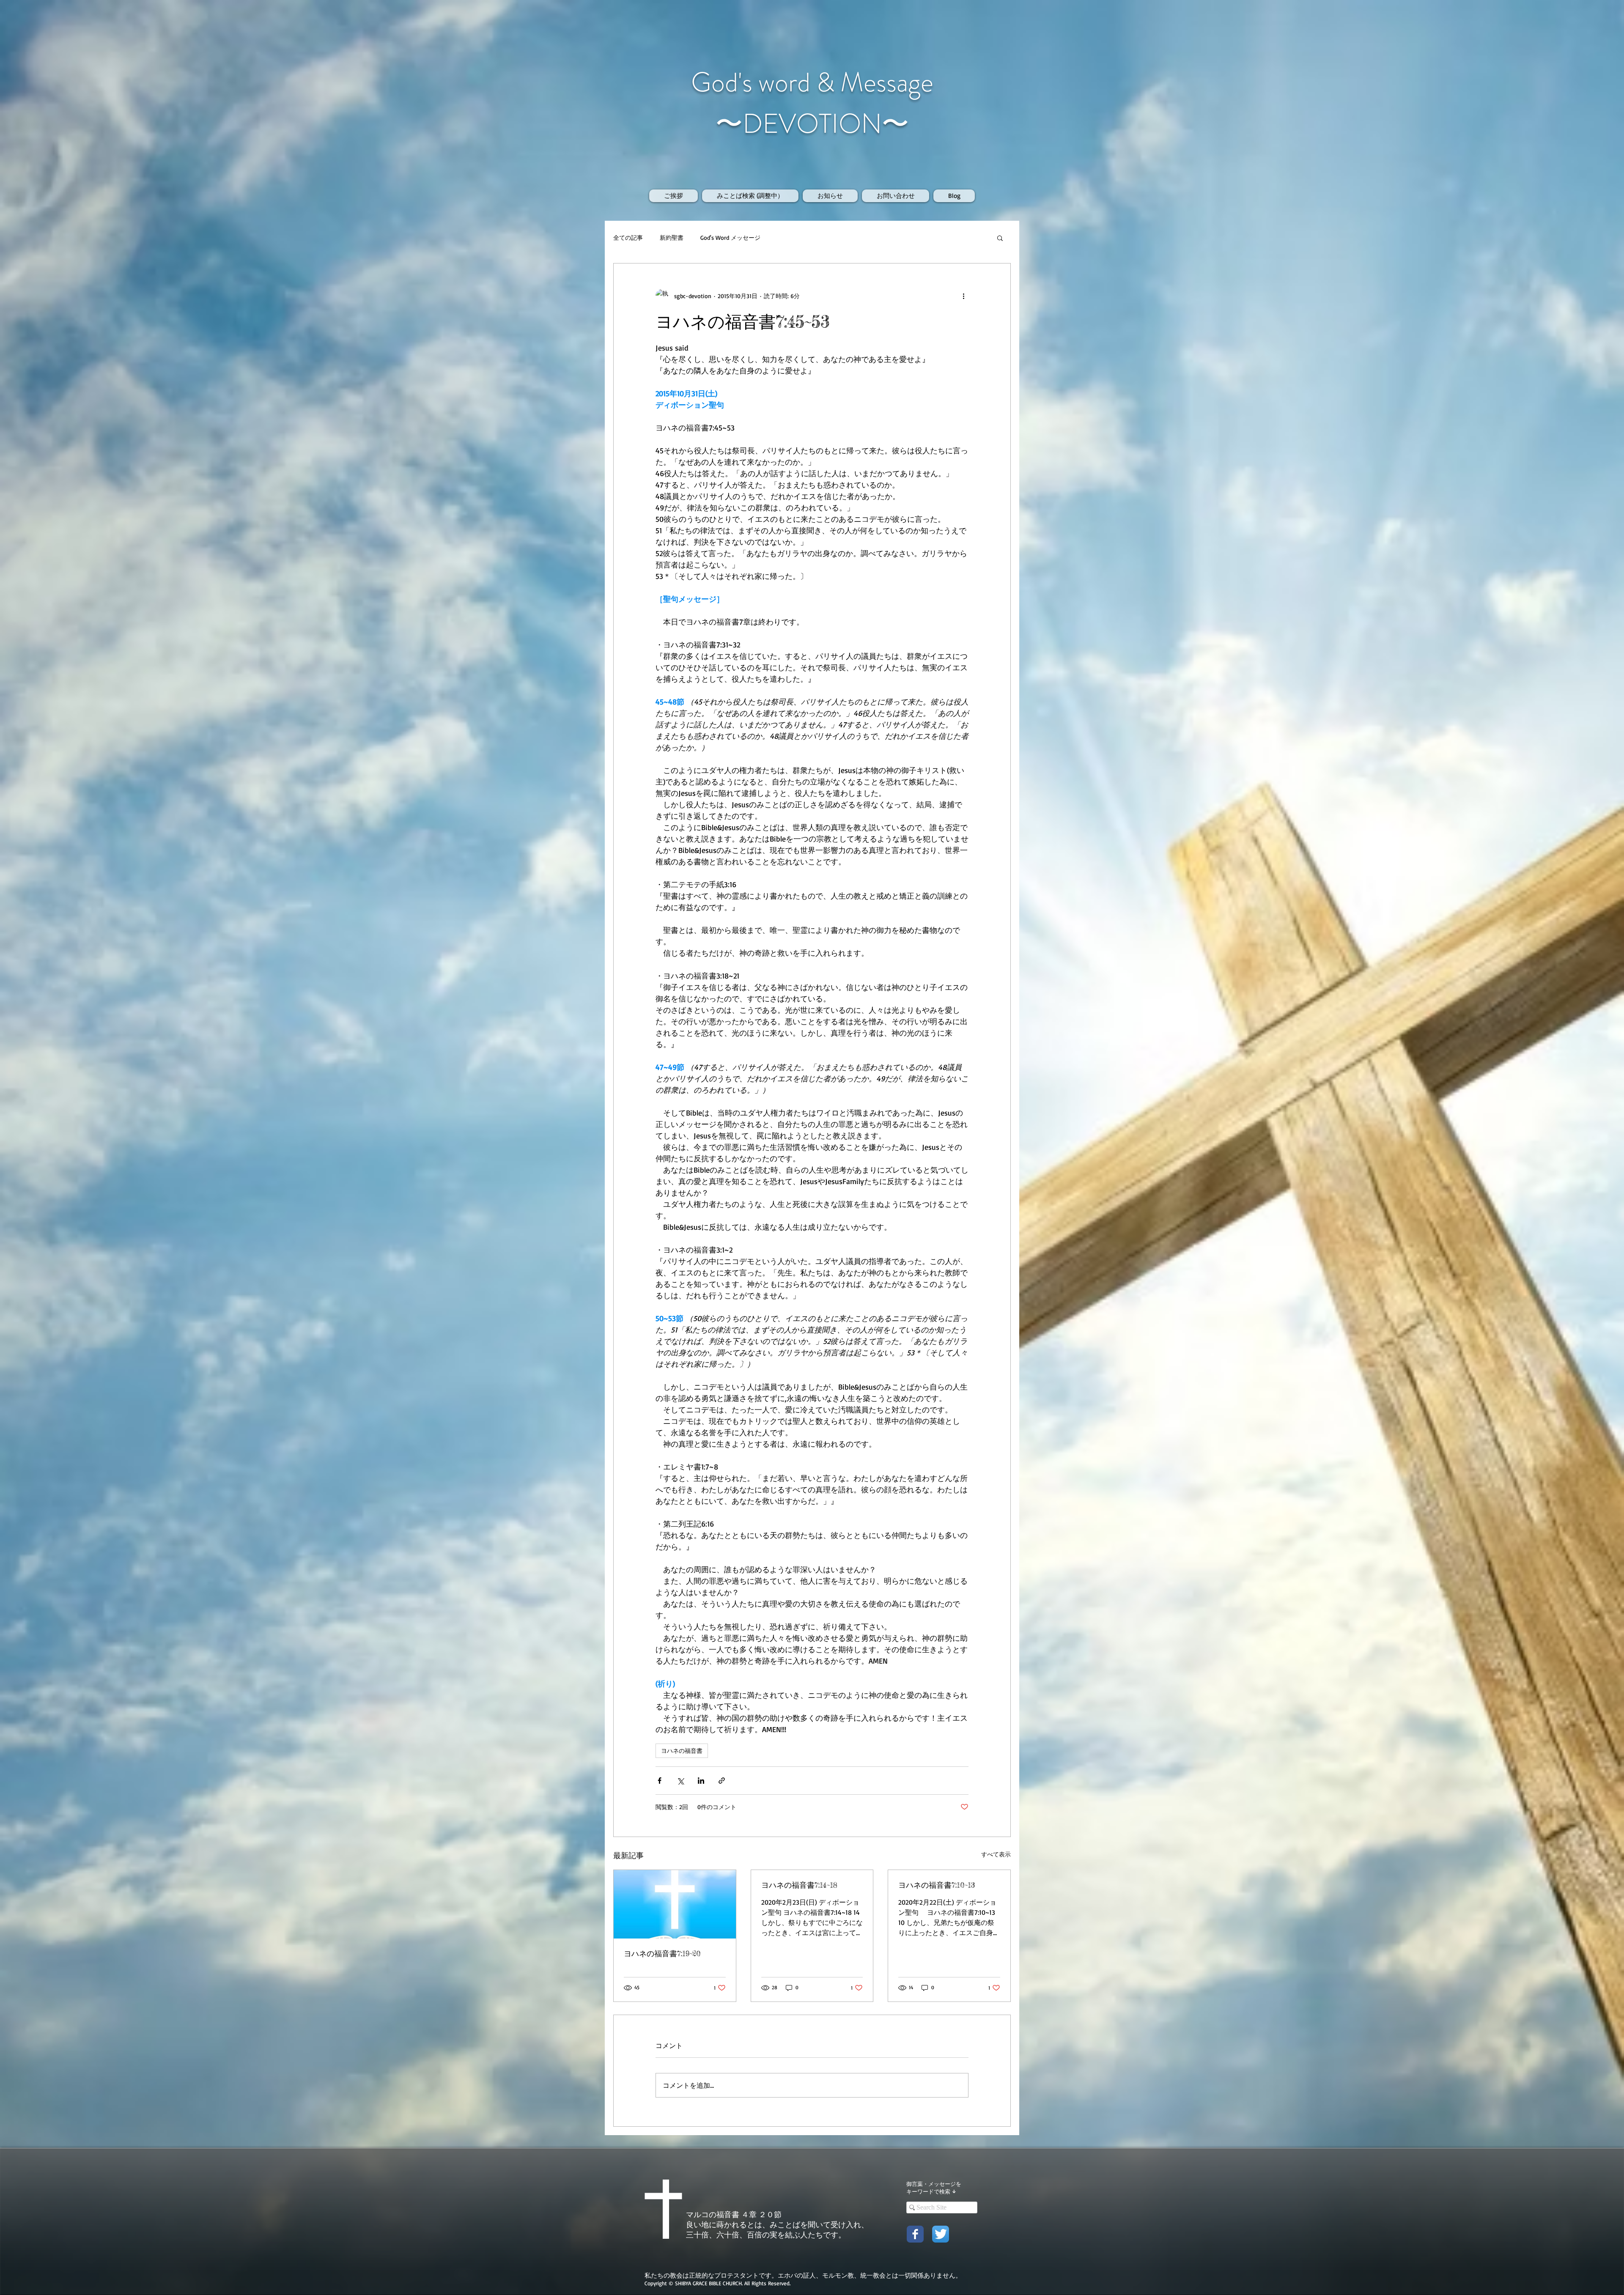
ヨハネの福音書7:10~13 (937, 1885)
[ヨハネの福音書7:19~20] (675, 1904)
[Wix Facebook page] (915, 2234)
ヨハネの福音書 (682, 1751)
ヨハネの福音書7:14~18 (799, 1885)
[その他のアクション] (963, 296)
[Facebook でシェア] (660, 1781)
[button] (1000, 238)
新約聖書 (672, 237)
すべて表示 (996, 1854)
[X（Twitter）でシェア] (680, 1781)
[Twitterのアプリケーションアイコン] (941, 2234)
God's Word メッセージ (730, 237)
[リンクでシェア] (722, 1781)
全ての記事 (628, 237)
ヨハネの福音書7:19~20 (662, 1953)
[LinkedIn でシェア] (701, 1781)
